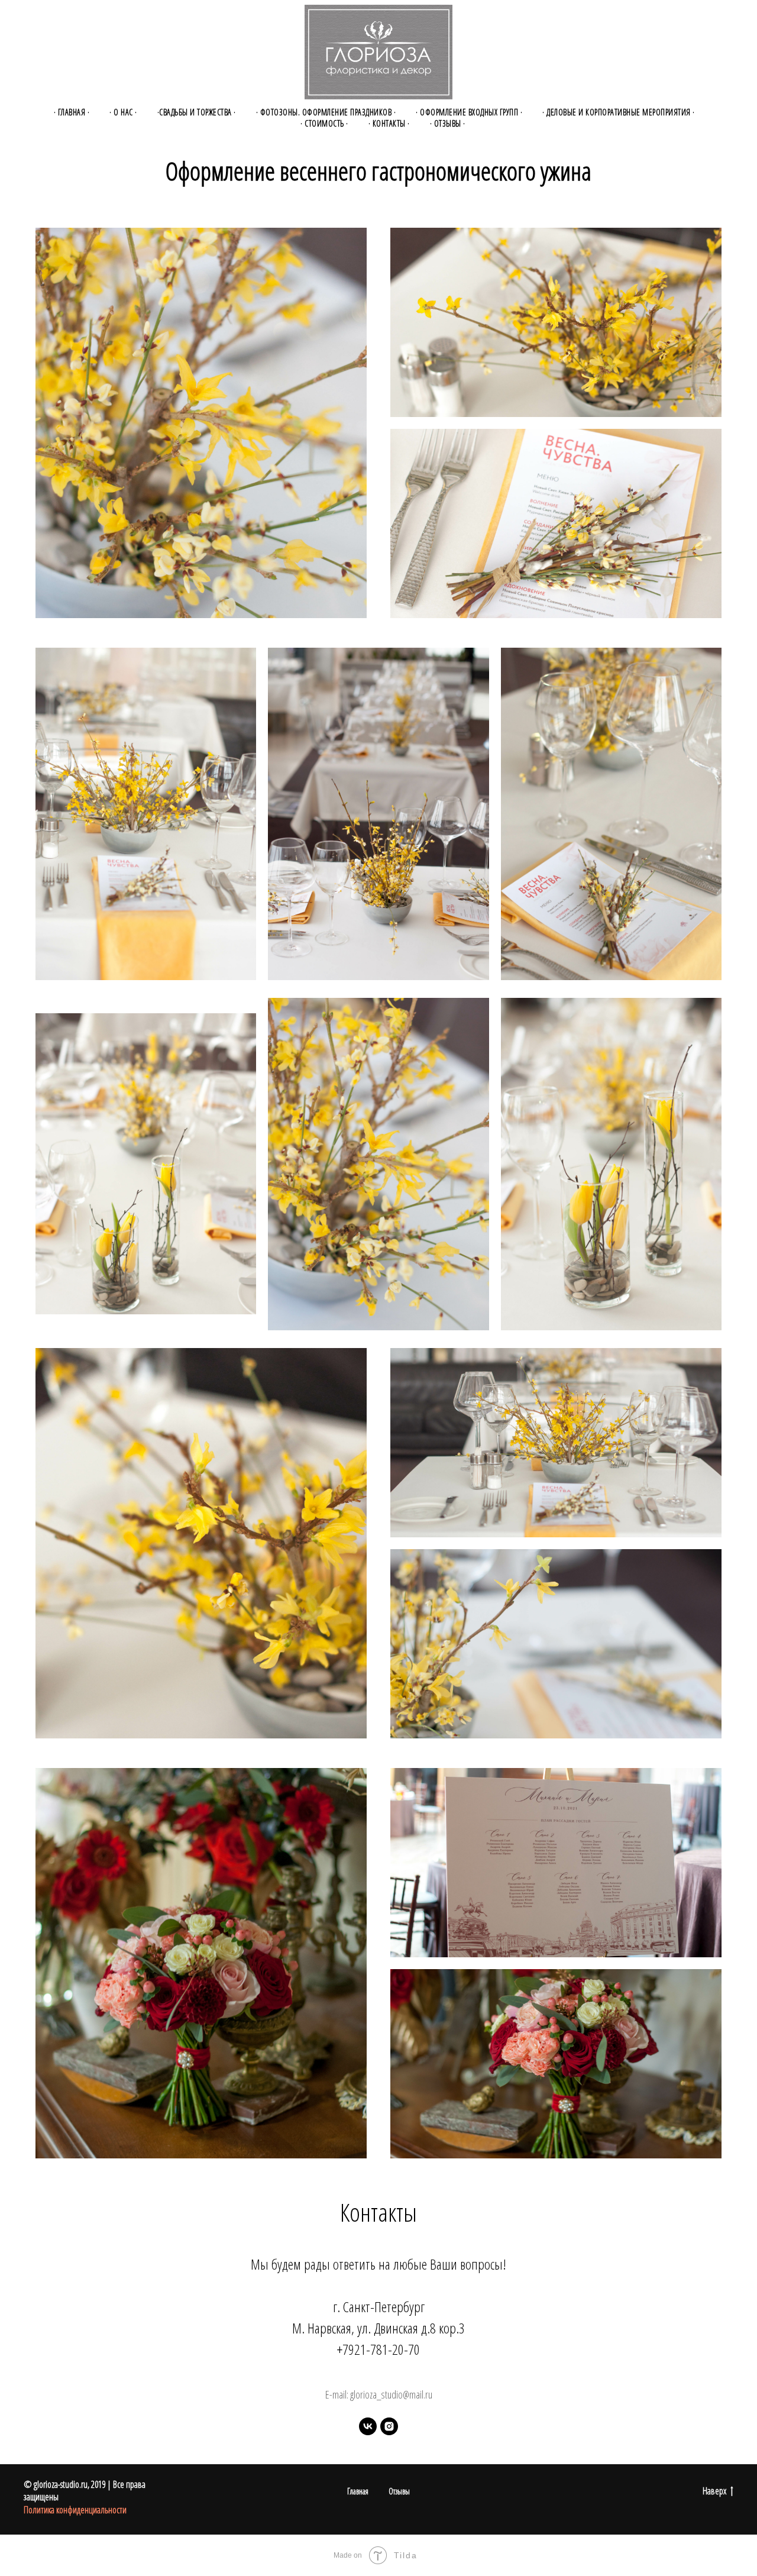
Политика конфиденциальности (75, 2510)
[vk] (368, 2426)
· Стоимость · (324, 123)
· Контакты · (389, 123)
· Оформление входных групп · (469, 112)
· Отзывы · (448, 123)
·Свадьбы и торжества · (197, 112)
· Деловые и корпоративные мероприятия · (619, 112)
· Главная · (72, 112)
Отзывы (399, 2491)
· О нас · (123, 112)
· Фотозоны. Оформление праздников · (326, 112)
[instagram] (389, 2426)
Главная (358, 2491)
